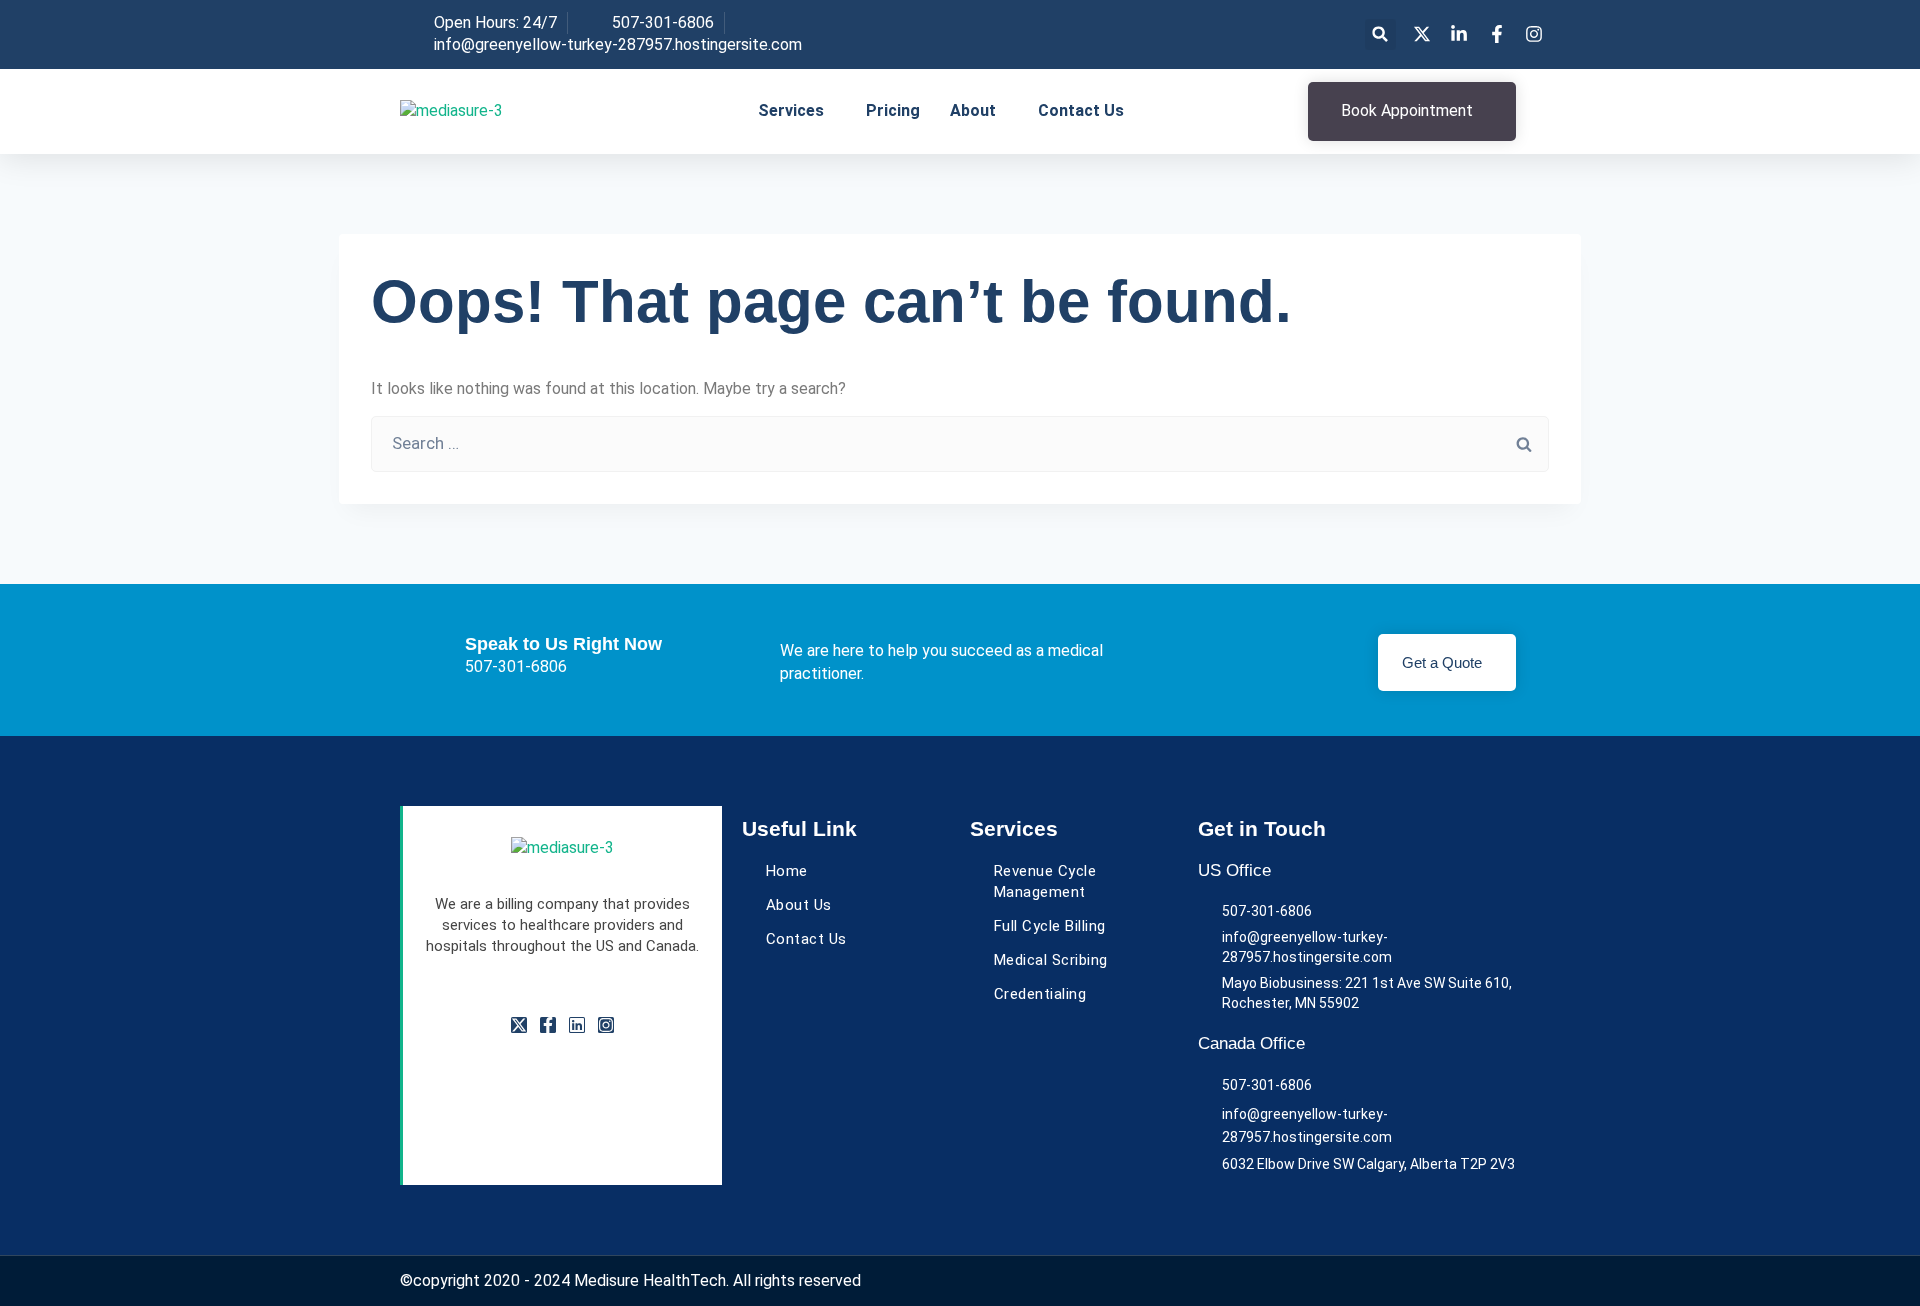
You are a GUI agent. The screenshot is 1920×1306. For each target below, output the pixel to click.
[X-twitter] (519, 1025)
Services (791, 110)
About (973, 110)
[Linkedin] (577, 1025)
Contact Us (1081, 110)
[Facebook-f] (548, 1025)
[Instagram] (606, 1025)
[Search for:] (960, 443)
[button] (1380, 34)
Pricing (893, 110)
